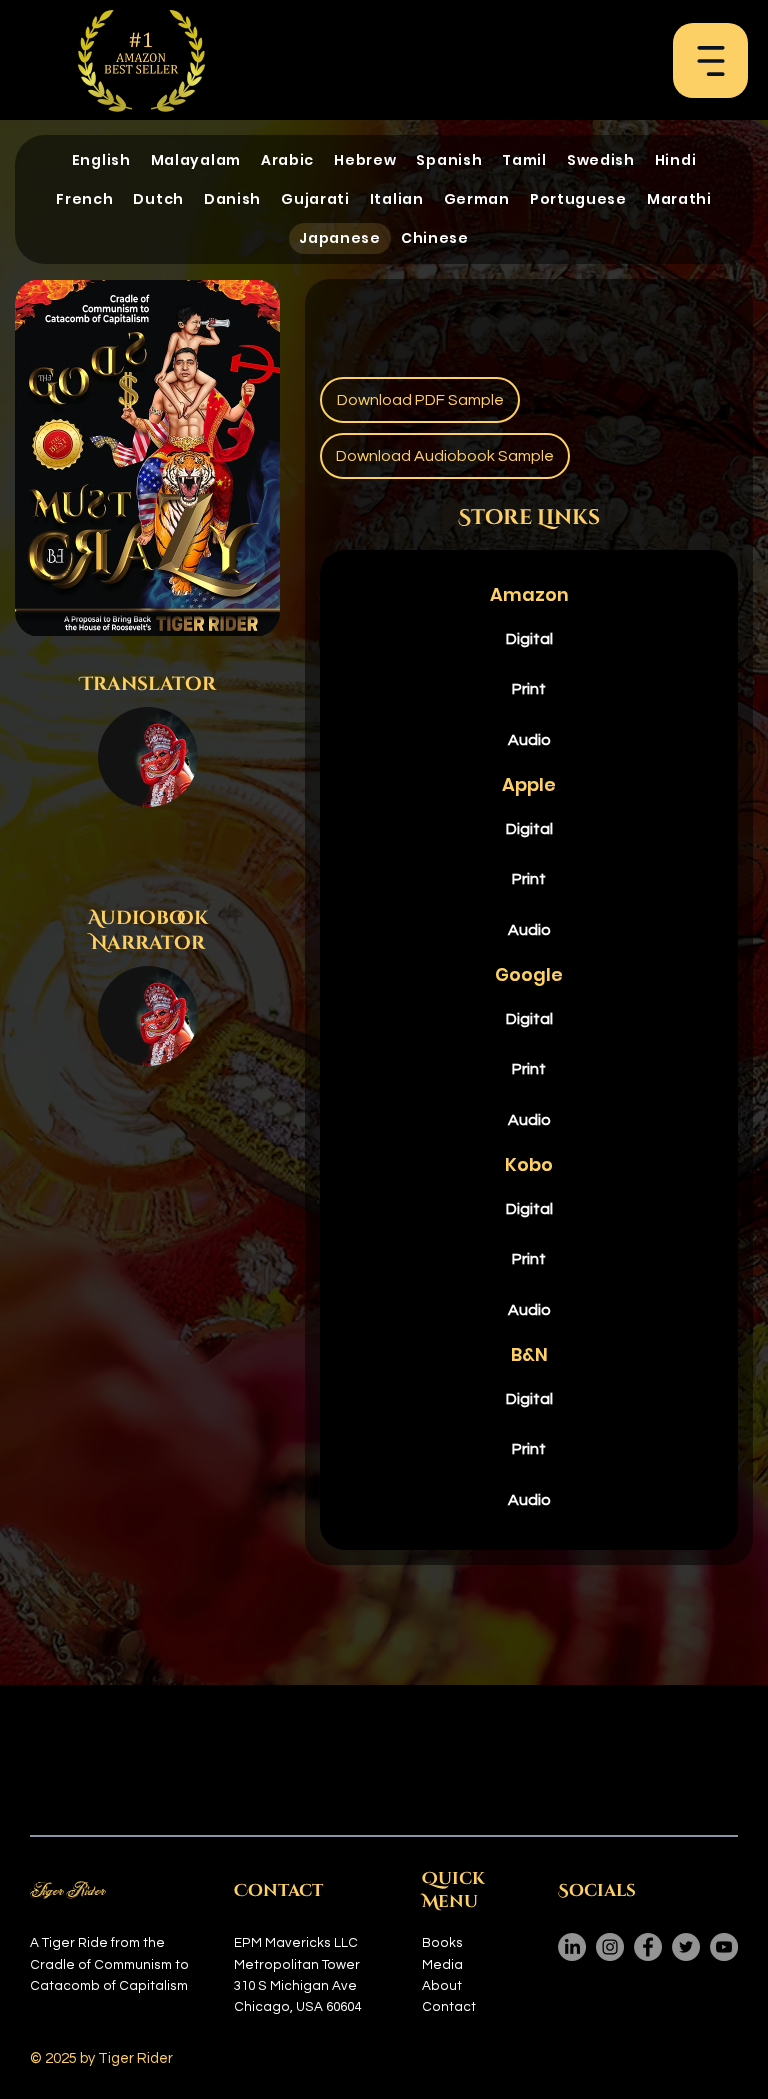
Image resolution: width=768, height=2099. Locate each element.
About (442, 1986)
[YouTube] (724, 1947)
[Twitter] (686, 1947)
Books (442, 1943)
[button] (711, 61)
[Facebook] (648, 1947)
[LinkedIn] (572, 1947)
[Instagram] (610, 1947)
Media (442, 1965)
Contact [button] (449, 2007)
